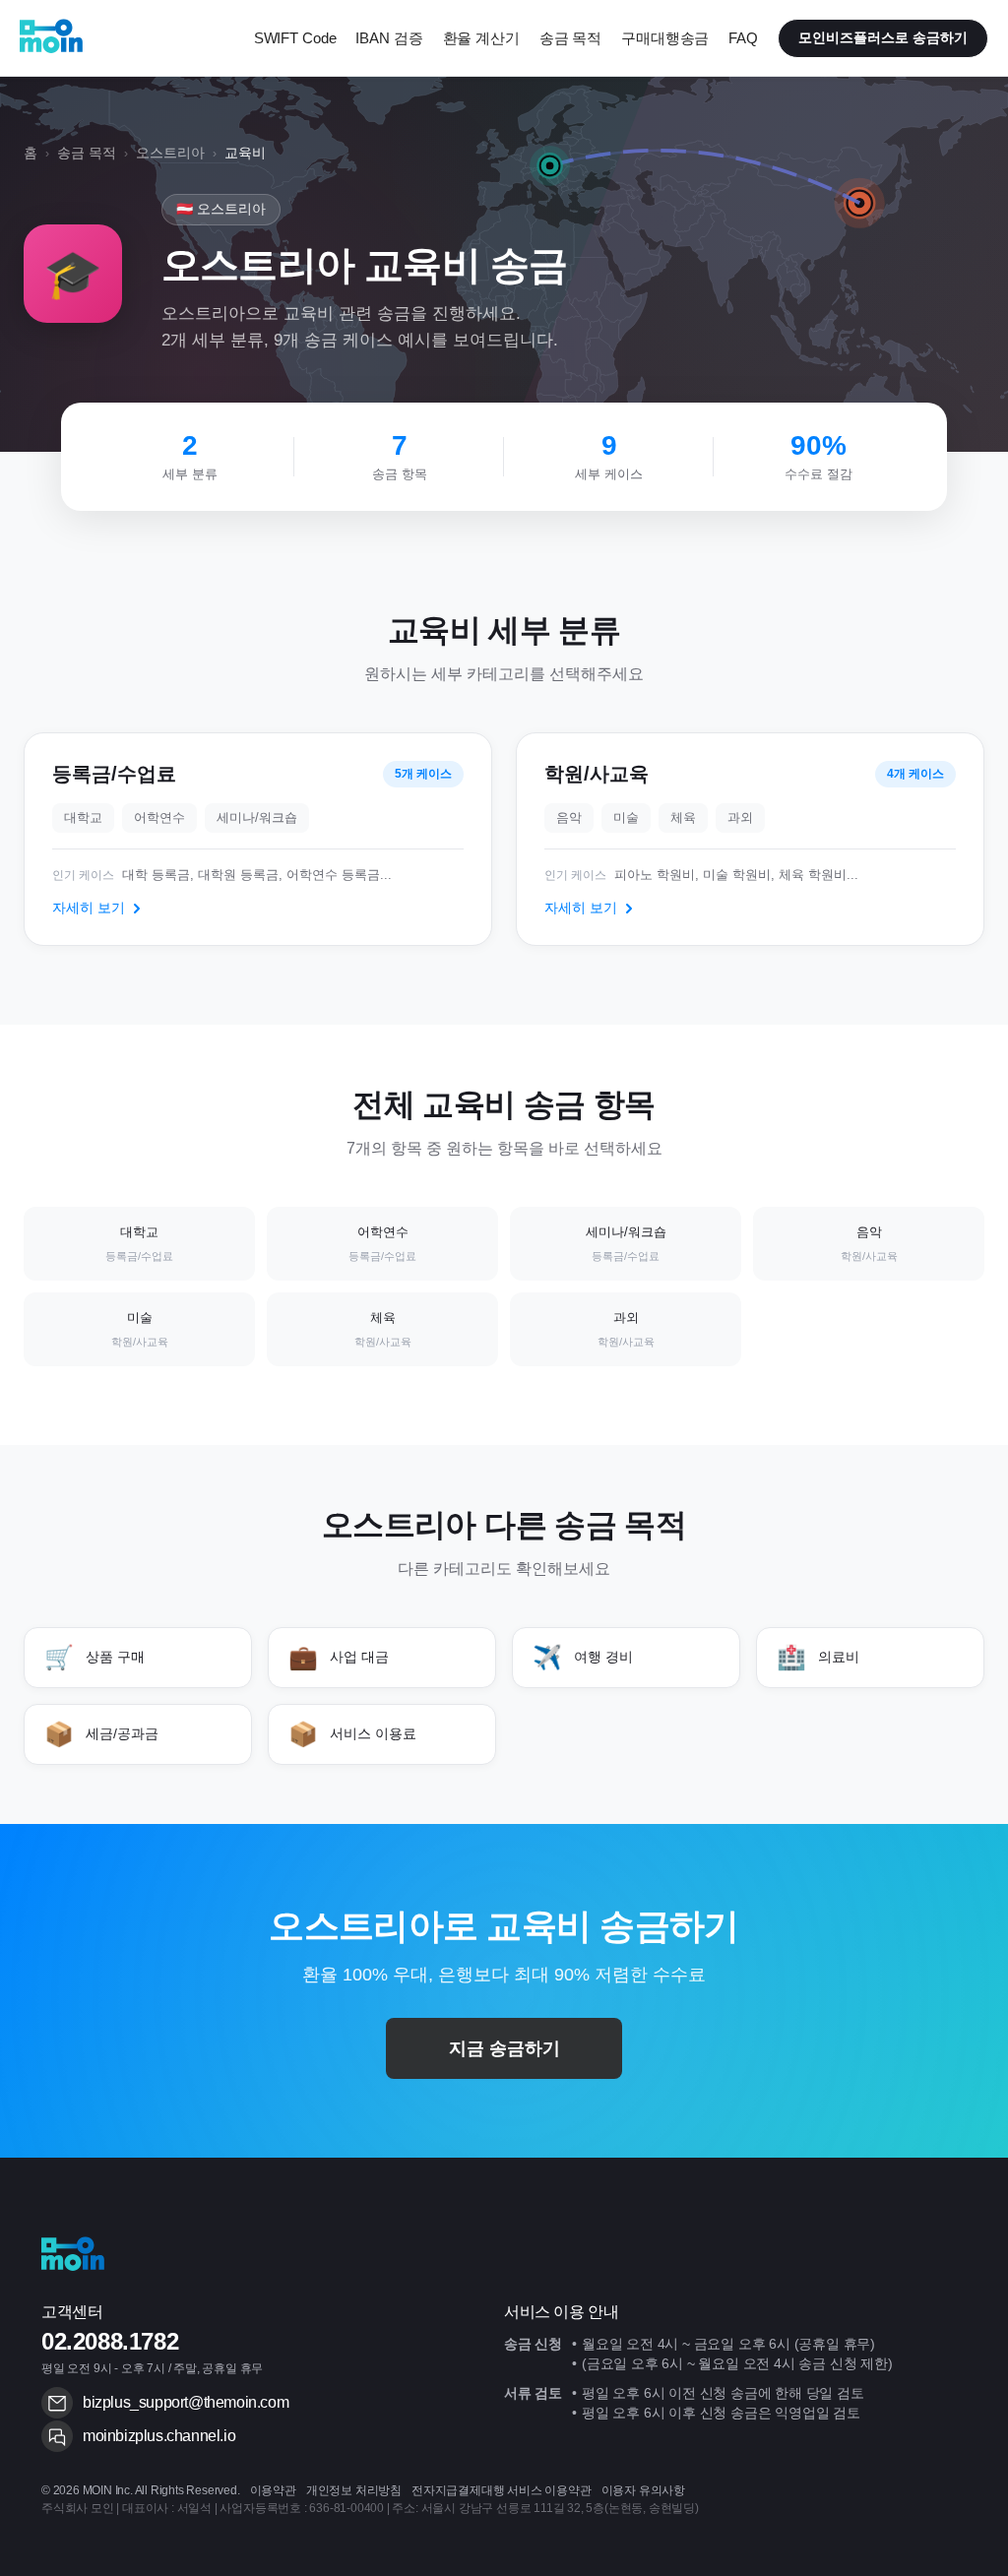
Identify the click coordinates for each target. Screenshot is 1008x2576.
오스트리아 (170, 153)
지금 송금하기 (504, 2048)
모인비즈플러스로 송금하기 (883, 37)
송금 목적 (87, 153)
